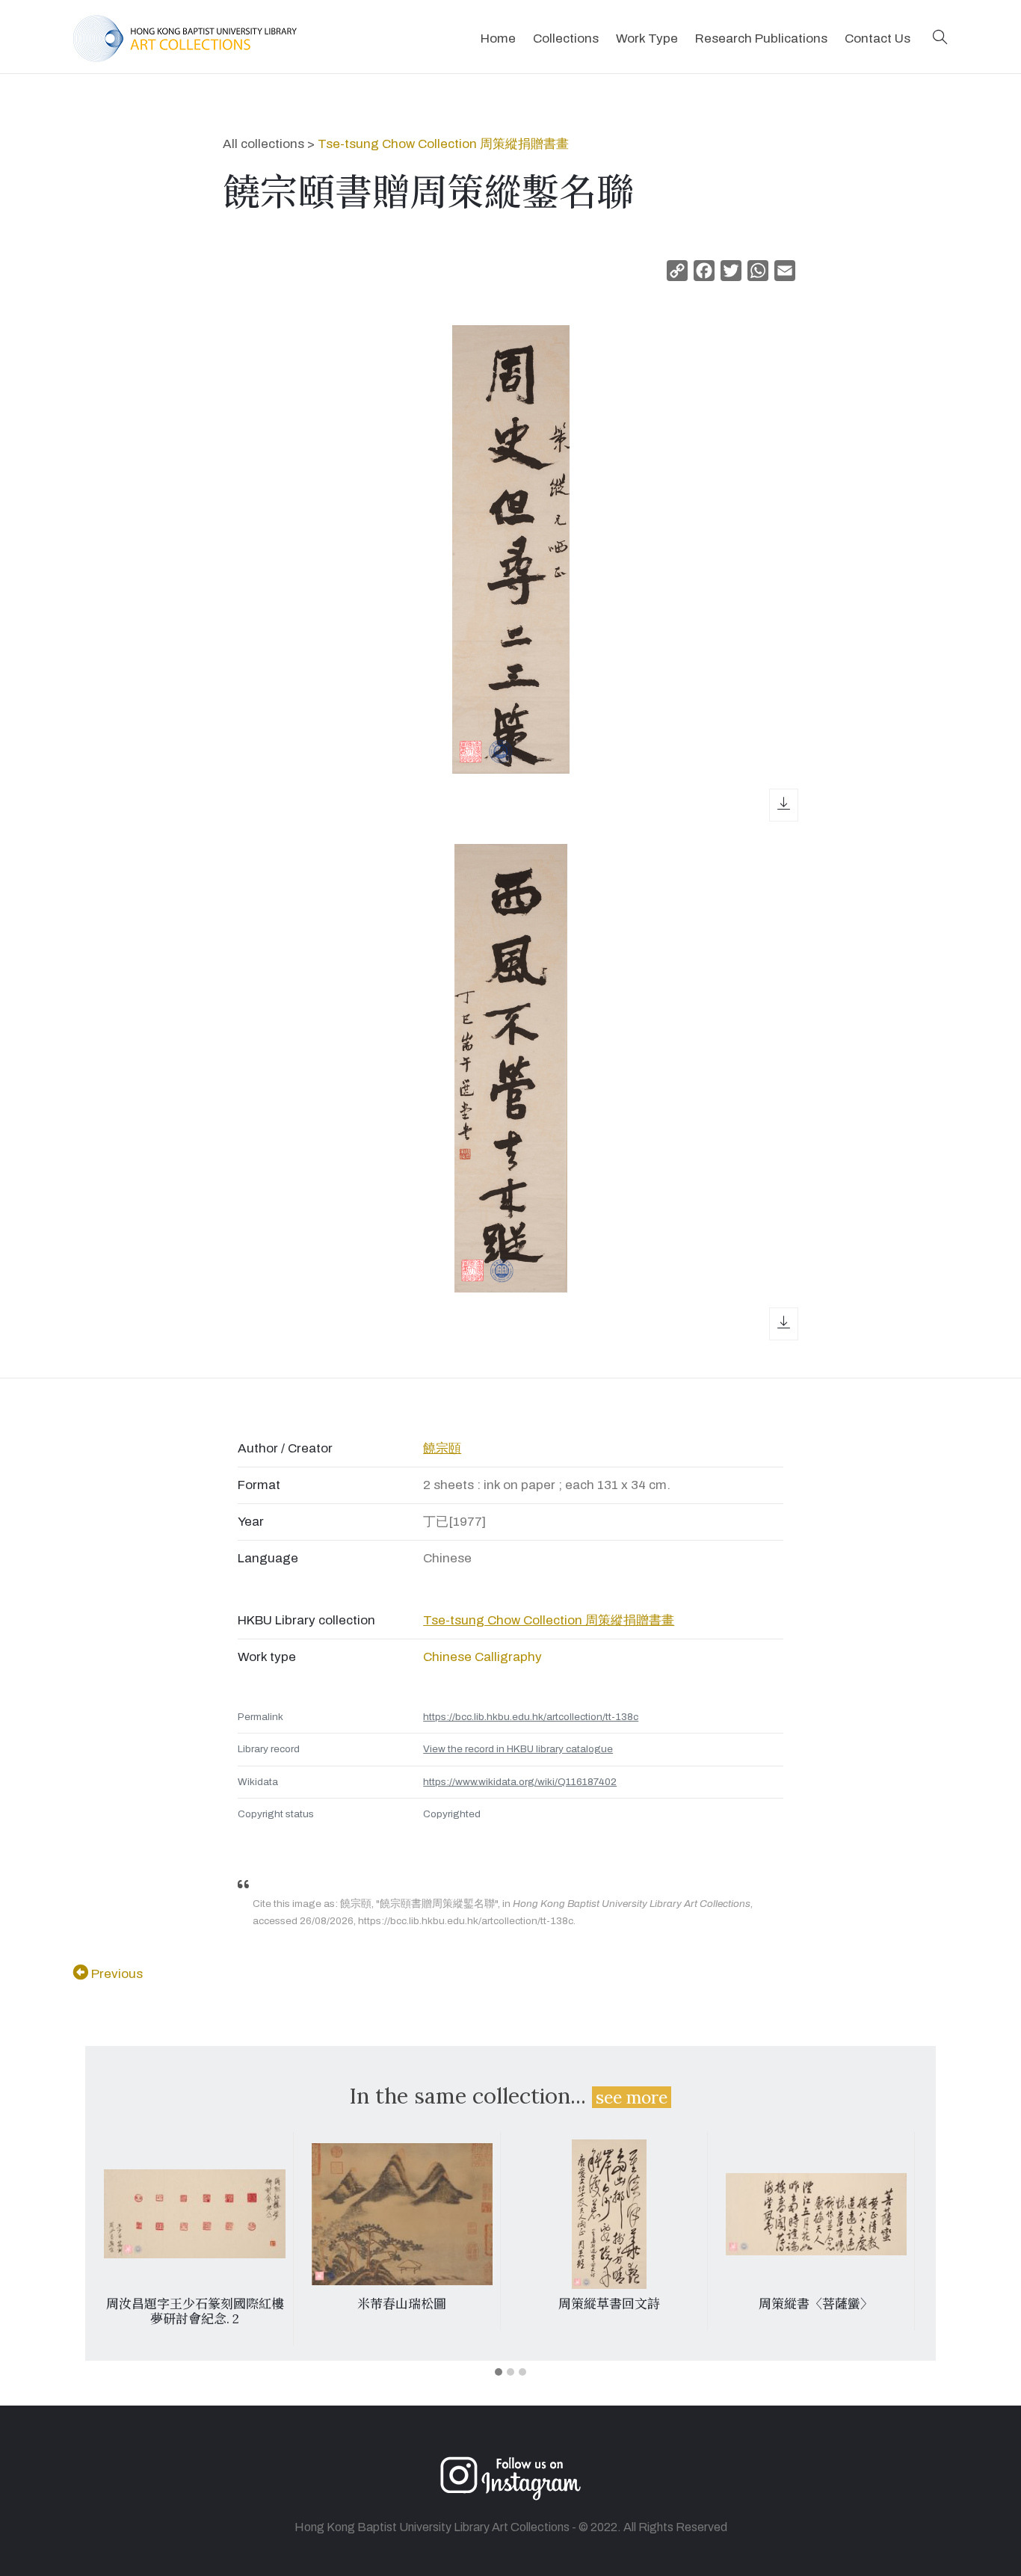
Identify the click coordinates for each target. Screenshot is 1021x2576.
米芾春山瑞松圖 (402, 2304)
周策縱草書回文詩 (609, 2304)
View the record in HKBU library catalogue (518, 1749)
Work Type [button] (647, 38)
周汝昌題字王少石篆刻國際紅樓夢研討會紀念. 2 (195, 2311)
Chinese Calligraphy (482, 1657)
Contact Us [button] (877, 38)
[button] (940, 38)
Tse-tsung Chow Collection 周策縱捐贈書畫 (443, 144)
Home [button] (498, 38)
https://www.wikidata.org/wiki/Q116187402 (520, 1782)
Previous (115, 1974)
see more (632, 2097)
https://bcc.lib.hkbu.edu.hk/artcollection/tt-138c (531, 1717)
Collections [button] (566, 38)
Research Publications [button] (761, 38)
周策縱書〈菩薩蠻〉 (816, 2304)
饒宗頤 (442, 1448)
